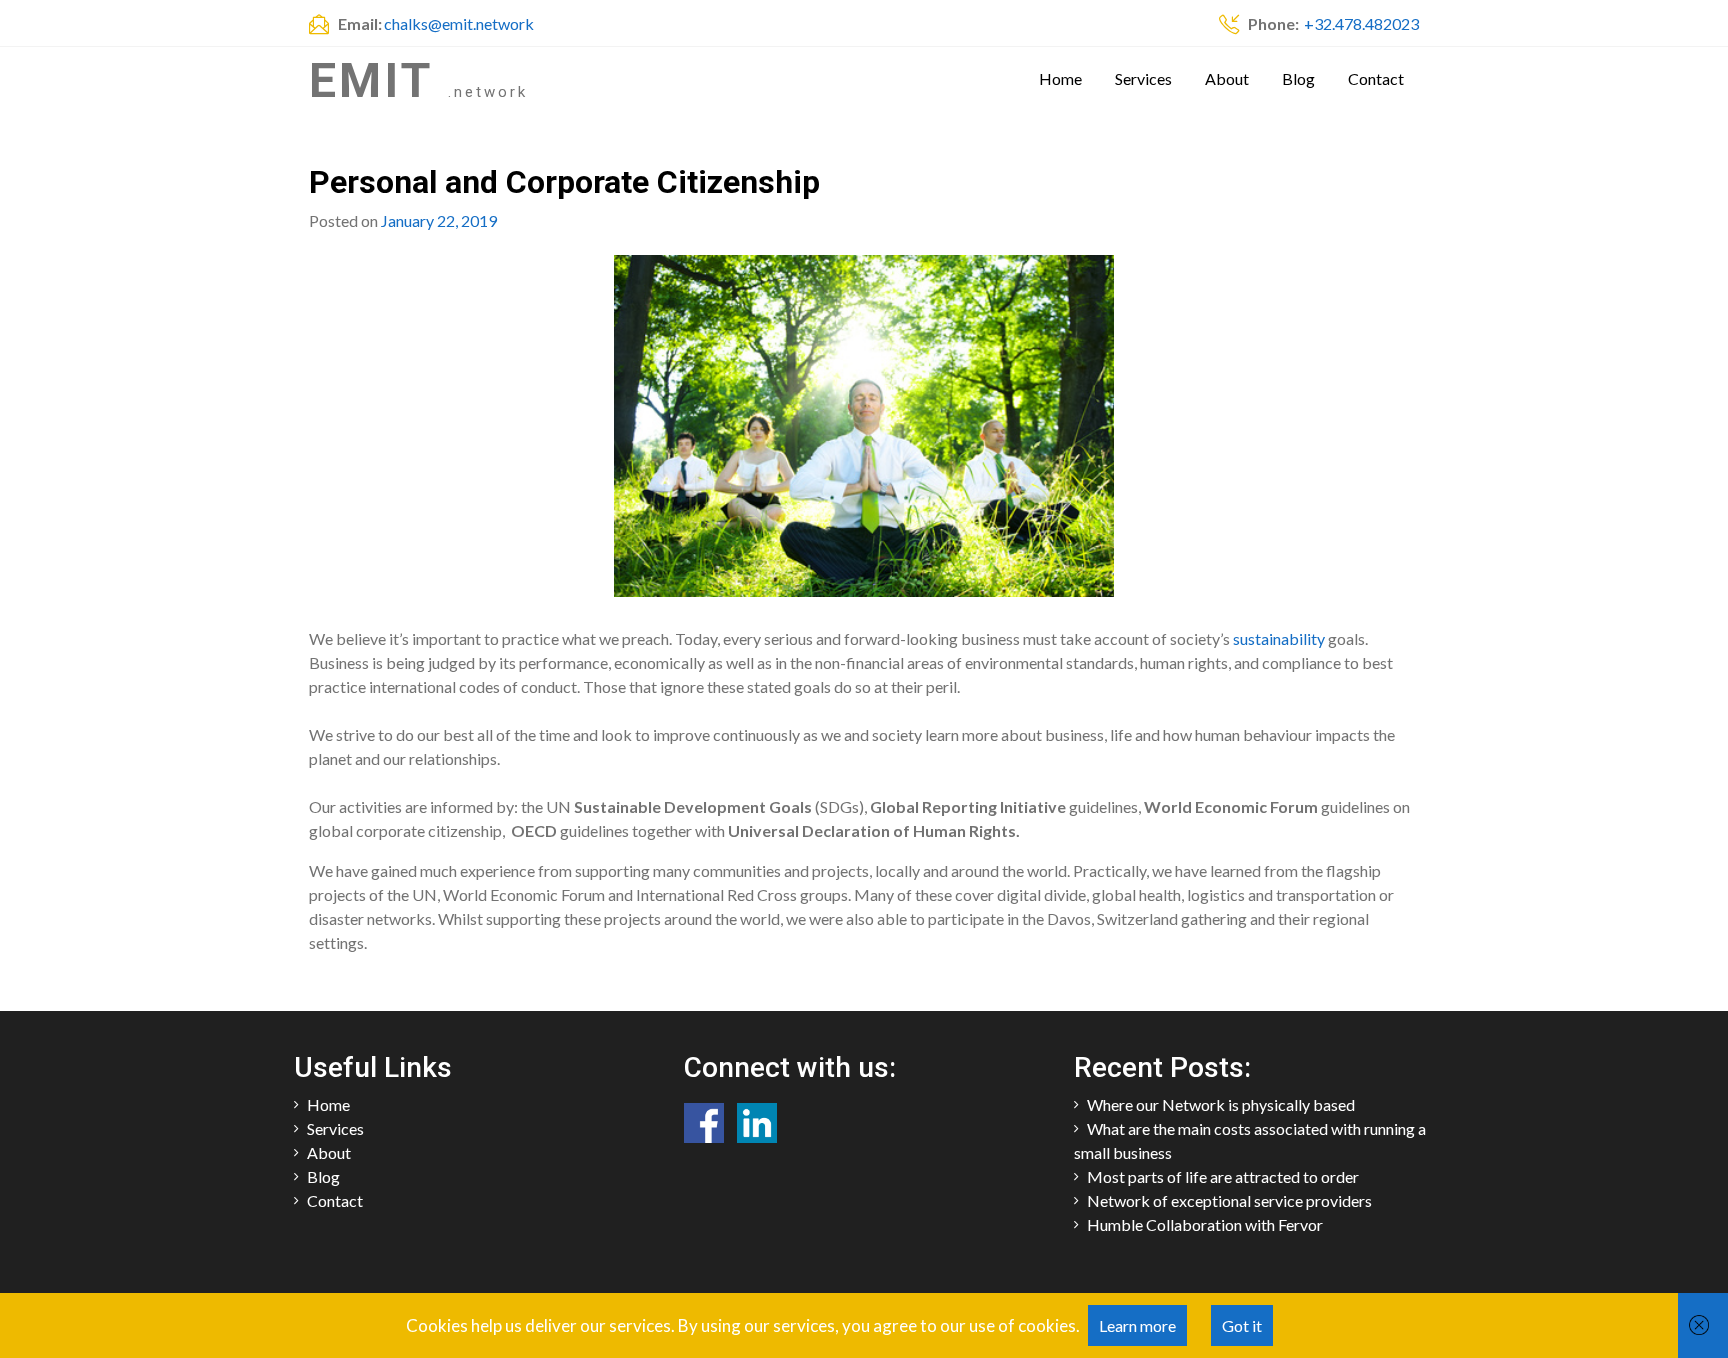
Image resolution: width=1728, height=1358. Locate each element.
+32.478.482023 (1360, 23)
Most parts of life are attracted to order (1223, 1176)
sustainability (1280, 638)
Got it (1242, 1325)
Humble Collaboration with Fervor (1205, 1224)
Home (1060, 78)
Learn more (1137, 1325)
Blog (1298, 78)
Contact (1376, 78)
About (1227, 78)
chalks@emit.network (459, 23)
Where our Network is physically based (1221, 1104)
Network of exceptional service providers (1229, 1200)
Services (1143, 78)
